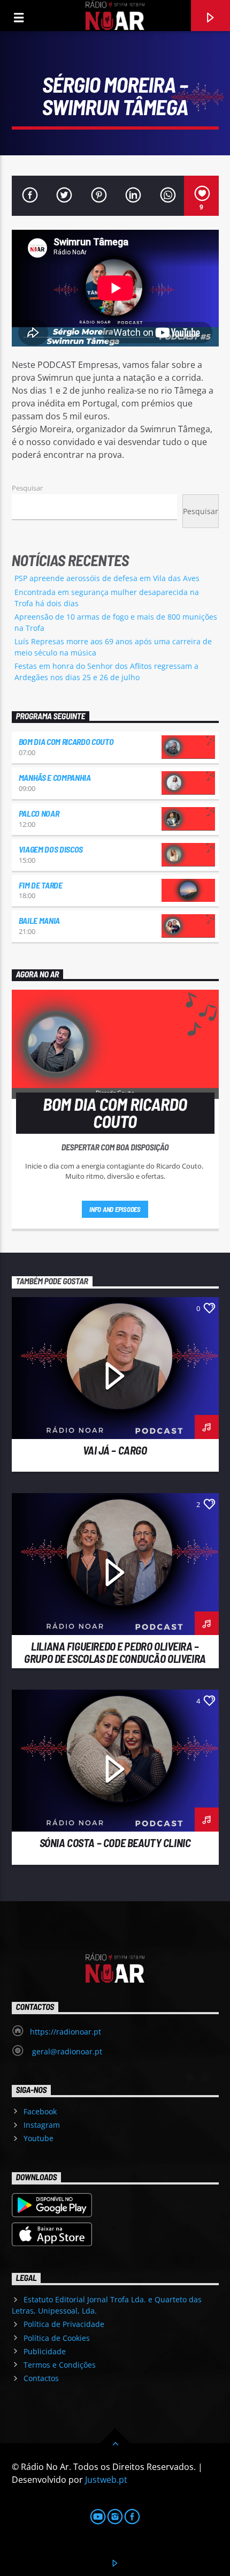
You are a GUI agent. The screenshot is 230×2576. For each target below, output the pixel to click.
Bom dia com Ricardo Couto (66, 741)
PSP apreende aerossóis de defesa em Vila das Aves (107, 578)
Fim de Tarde (41, 885)
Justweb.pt (106, 2480)
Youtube (39, 2138)
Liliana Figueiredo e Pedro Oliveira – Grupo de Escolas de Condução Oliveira (115, 1652)
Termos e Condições (60, 2365)
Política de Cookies (57, 2338)
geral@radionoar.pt (66, 2051)
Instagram (42, 2125)
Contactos (41, 2378)
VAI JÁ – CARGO (115, 1450)
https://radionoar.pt (66, 2032)
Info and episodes (115, 1209)
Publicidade (45, 2351)
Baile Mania (39, 920)
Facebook (40, 2111)
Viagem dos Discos (51, 849)
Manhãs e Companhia (55, 777)
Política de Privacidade (64, 2324)
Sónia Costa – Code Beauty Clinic (115, 1843)
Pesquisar (27, 488)
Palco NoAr (39, 813)
